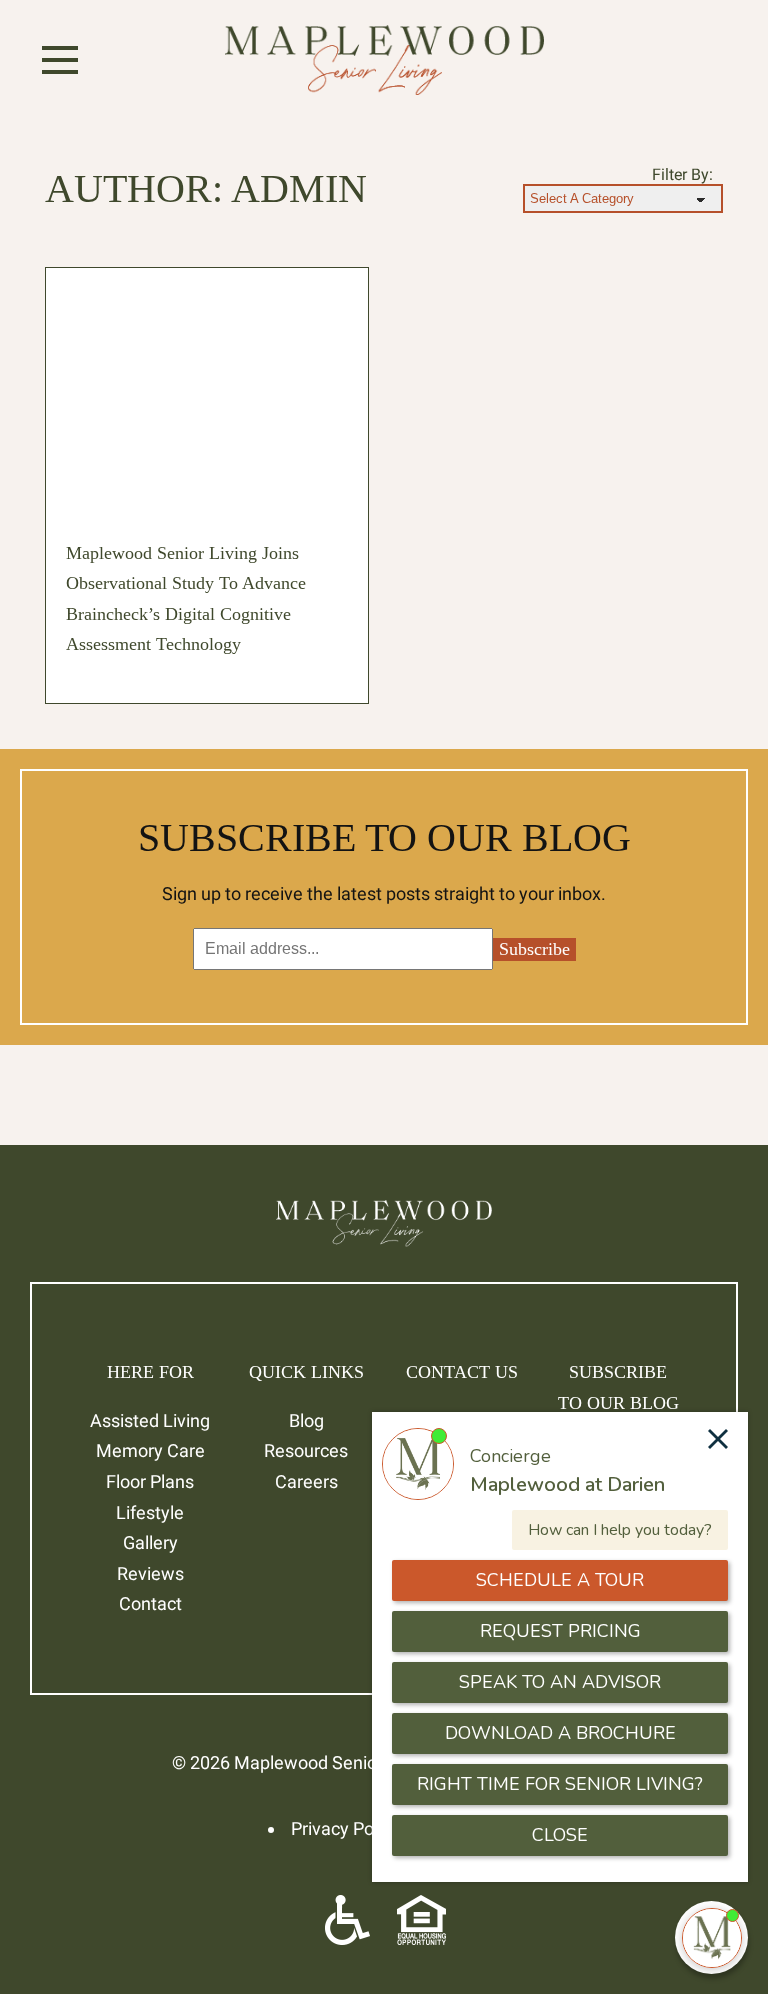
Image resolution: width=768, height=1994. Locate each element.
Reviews (150, 1573)
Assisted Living (150, 1420)
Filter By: (682, 174)
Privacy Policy (345, 1828)
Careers (306, 1481)
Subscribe (534, 949)
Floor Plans (150, 1481)
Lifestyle (150, 1512)
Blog (306, 1420)
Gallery (150, 1542)
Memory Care (150, 1450)
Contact (150, 1603)
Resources (306, 1450)
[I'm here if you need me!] (711, 1937)
